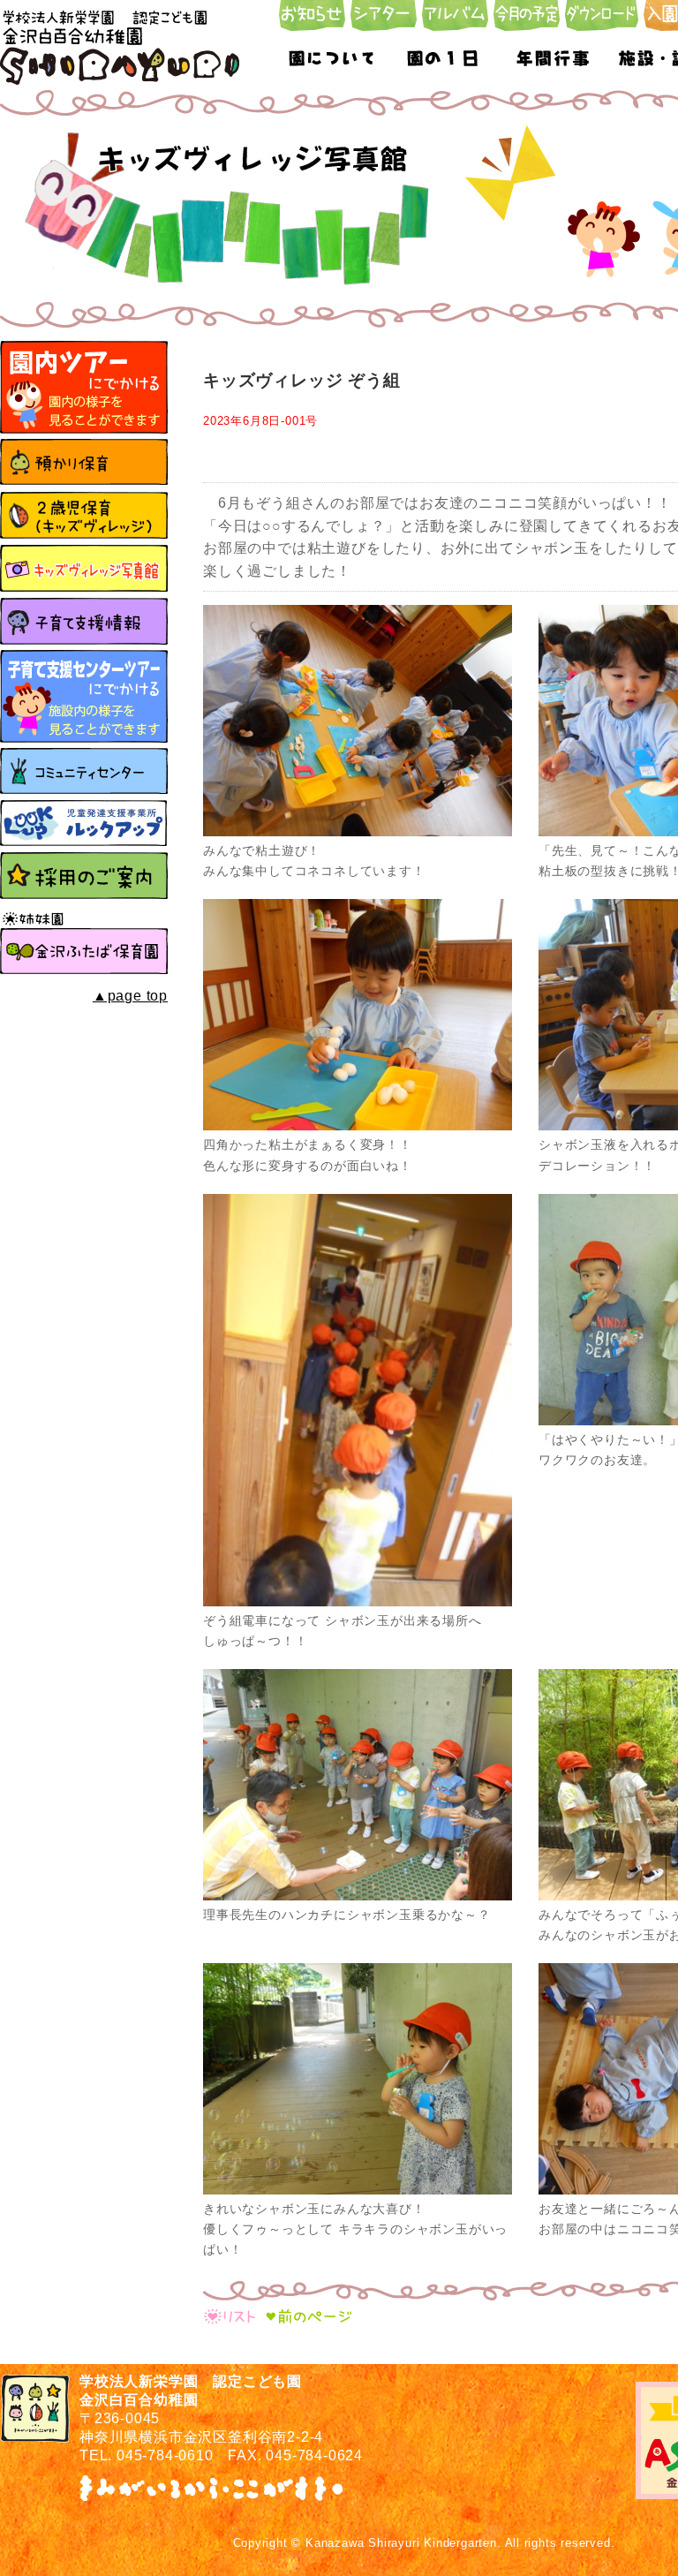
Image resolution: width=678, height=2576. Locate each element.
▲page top (130, 996)
